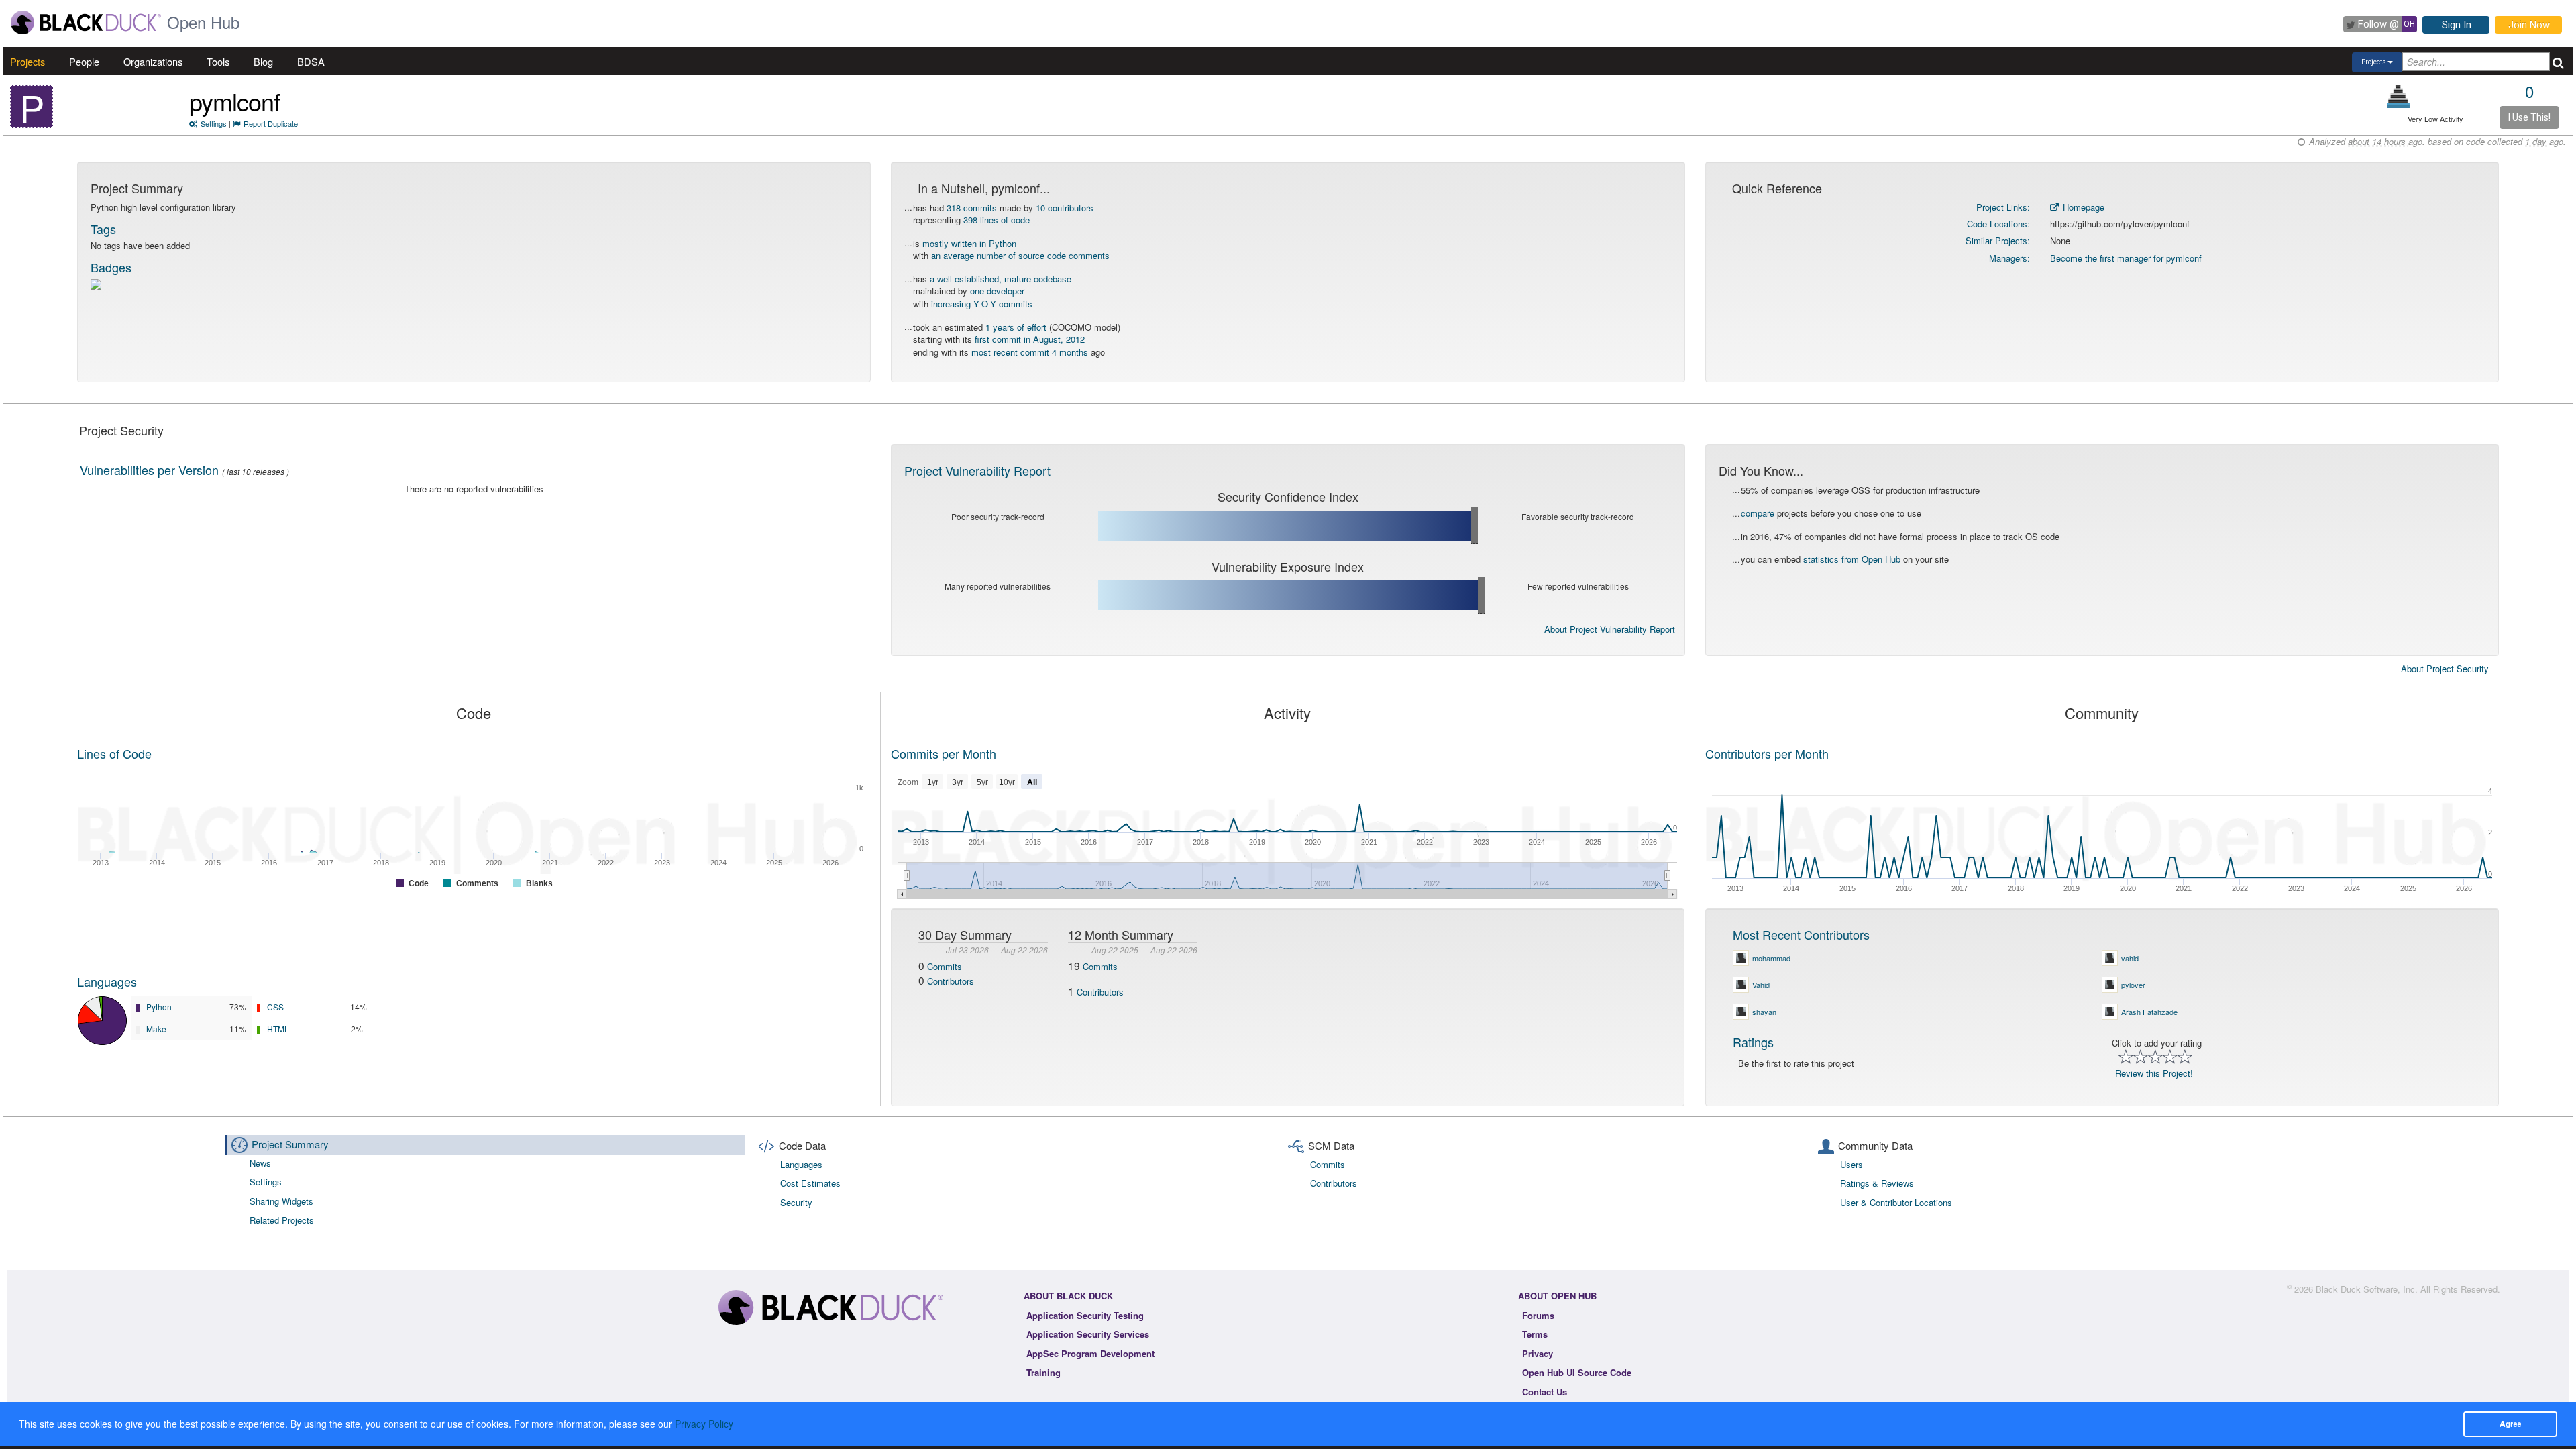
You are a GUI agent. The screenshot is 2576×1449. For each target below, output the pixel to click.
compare (1758, 513)
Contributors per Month (1767, 753)
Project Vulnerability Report (977, 470)
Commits (945, 966)
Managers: (2009, 258)
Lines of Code (114, 753)
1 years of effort (1016, 327)
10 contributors (1065, 208)
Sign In (2457, 25)
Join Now (2529, 25)
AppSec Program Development (1090, 1353)
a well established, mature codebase (1001, 279)
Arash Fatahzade (2149, 1012)
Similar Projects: (1998, 240)
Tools (218, 61)
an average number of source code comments (1020, 255)
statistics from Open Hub (1852, 559)
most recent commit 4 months (1030, 352)
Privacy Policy (704, 1424)
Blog (263, 61)
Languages (107, 981)
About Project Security (2445, 669)
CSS (275, 1007)
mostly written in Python (969, 243)
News (260, 1163)
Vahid (1761, 985)
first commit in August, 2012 (1030, 339)
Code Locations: (1998, 224)
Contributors (951, 981)
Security (796, 1202)
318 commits (972, 208)
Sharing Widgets (281, 1201)
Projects (28, 61)
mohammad (1771, 958)
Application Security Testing (1085, 1315)
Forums (1538, 1315)
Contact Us (1545, 1392)
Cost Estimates (810, 1183)
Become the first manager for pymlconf (2126, 258)
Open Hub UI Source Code (1577, 1372)
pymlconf (234, 101)
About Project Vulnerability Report (1610, 629)
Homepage (2082, 207)
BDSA (311, 61)
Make (156, 1029)
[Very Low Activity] (2399, 96)
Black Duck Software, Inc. (2367, 1289)
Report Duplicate (271, 123)
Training (1043, 1372)
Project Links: (2003, 207)
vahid (2130, 958)
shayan (1764, 1012)
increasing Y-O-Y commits (982, 304)
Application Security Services (1088, 1334)
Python (159, 1007)
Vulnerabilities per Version (149, 470)
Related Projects (282, 1220)
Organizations (153, 61)
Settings (214, 123)
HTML (278, 1029)
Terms (1535, 1334)
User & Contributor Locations (1896, 1202)
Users (1851, 1164)
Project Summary (290, 1144)
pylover (2133, 985)
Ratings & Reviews (1877, 1183)
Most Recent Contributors (1801, 934)
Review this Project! (2154, 1073)
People (84, 61)
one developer (997, 291)
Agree (2510, 1424)
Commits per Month (944, 753)
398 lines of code (997, 220)
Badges (111, 267)
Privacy (1538, 1353)
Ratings (1753, 1042)
